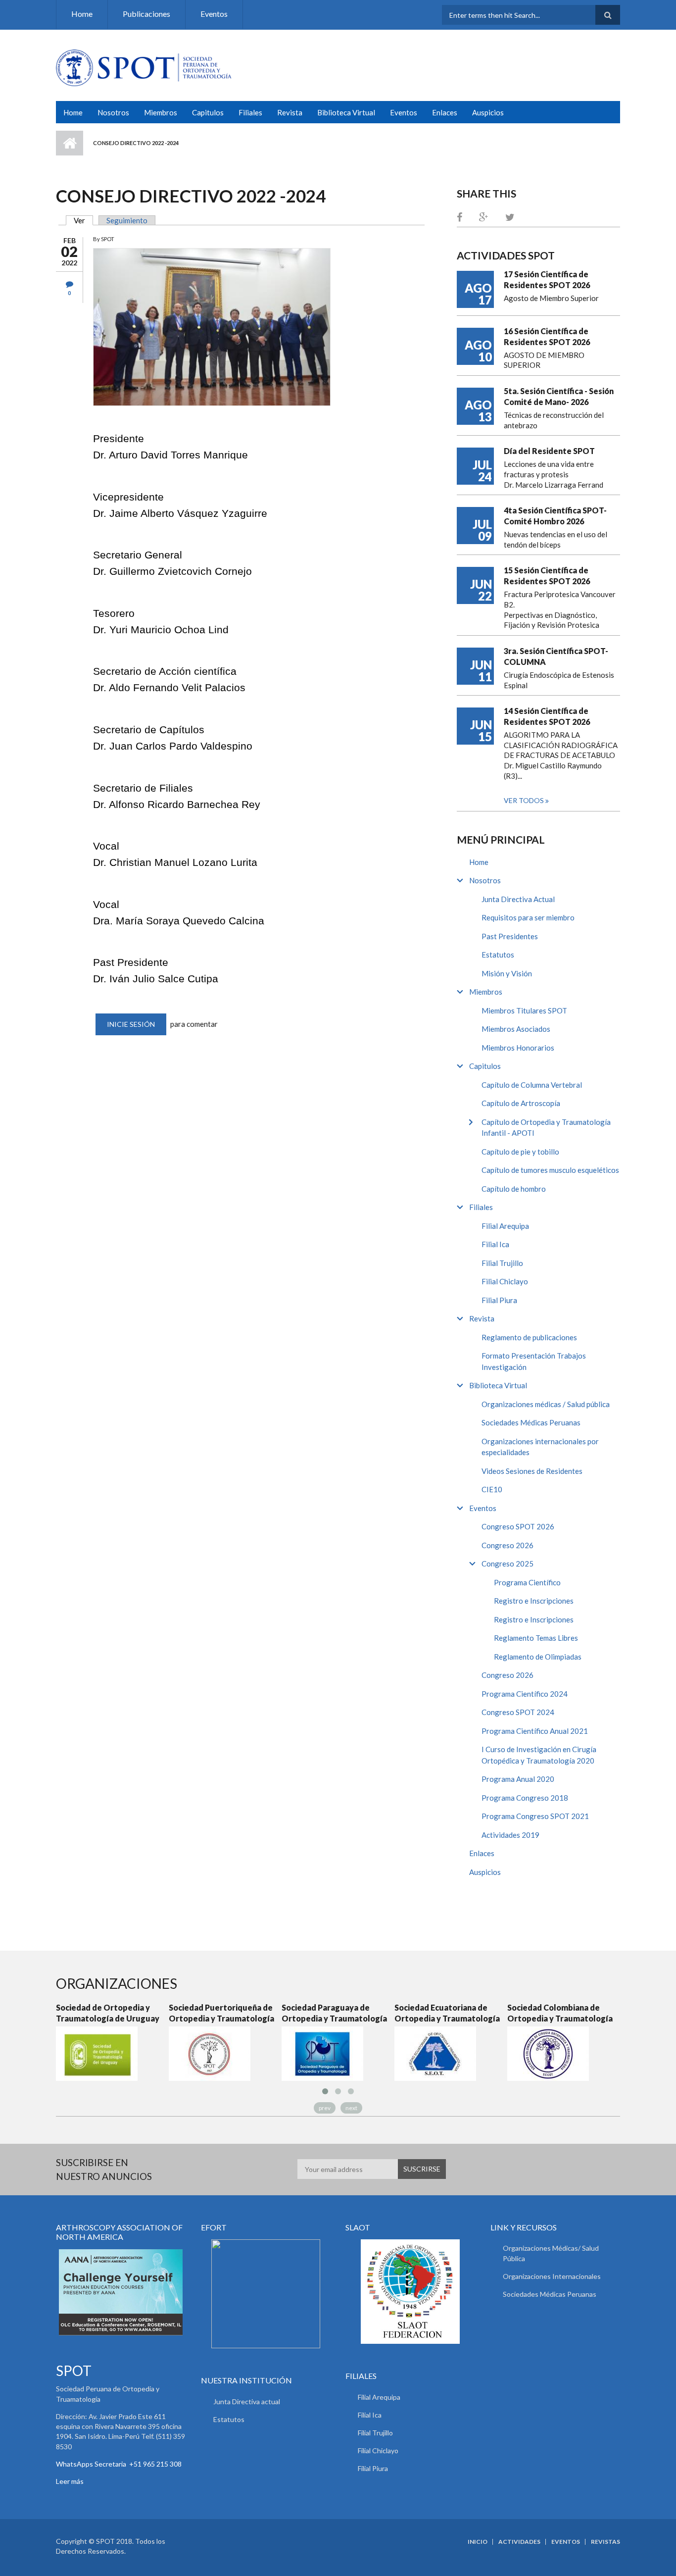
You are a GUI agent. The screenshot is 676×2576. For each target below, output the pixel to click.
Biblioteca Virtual (346, 112)
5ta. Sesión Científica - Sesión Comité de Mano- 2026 (559, 396)
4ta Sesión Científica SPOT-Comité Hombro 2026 (555, 516)
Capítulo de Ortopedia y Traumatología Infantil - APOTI (546, 1128)
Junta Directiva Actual (518, 899)
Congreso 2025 (507, 1564)
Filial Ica (495, 1244)
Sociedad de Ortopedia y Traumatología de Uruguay (108, 2013)
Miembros (161, 112)
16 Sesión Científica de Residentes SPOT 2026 (547, 336)
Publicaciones (146, 14)
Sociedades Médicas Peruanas (531, 1422)
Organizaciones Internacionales (552, 2276)
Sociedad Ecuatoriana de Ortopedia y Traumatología (447, 2013)
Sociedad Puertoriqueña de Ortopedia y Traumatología (221, 2013)
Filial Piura (499, 1300)
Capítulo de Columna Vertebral (532, 1085)
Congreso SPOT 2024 (518, 1712)
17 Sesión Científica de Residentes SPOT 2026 (547, 279)
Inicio (70, 143)
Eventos (214, 14)
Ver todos (525, 800)
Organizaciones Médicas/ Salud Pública (551, 2253)
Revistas (605, 2542)
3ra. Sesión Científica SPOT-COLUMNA (556, 656)
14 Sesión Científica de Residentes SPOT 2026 (547, 716)
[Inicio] (144, 67)
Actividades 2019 (510, 1835)
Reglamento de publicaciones (529, 1337)
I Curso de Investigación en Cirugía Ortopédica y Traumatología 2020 (539, 1755)
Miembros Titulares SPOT (524, 1010)
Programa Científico (527, 1582)
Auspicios (488, 112)
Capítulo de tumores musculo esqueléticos (550, 1170)
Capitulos (208, 112)
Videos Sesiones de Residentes (532, 1471)
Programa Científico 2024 (525, 1694)
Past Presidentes (510, 936)
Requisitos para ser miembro (528, 917)
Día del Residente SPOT (549, 451)
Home (82, 14)
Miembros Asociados (516, 1029)
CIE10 (492, 1489)
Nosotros (113, 112)
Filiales (250, 112)
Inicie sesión (131, 1024)
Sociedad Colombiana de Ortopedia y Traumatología (560, 2013)
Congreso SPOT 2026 (518, 1526)
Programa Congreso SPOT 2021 (535, 1816)
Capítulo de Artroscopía (521, 1103)
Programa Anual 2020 (518, 1779)
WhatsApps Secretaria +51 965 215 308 (119, 2464)
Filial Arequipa (505, 1226)
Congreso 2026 (507, 1545)
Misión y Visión (507, 973)
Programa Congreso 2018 (525, 1798)
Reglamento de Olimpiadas (538, 1657)
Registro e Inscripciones (534, 1601)
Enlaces (445, 112)
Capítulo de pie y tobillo (520, 1152)
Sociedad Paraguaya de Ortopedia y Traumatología (334, 2013)
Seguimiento (127, 220)
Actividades (519, 2542)
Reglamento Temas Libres (536, 1638)
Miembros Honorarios (518, 1048)
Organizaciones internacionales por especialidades (540, 1447)
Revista (290, 112)
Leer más (70, 2481)
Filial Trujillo (502, 1263)
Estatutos (498, 955)
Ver (83, 220)
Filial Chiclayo (505, 1281)
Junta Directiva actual (247, 2401)
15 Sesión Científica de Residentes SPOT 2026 (547, 576)
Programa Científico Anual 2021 (535, 1731)
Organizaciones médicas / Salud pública (546, 1404)
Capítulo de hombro (514, 1189)
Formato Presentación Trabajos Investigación (534, 1361)
